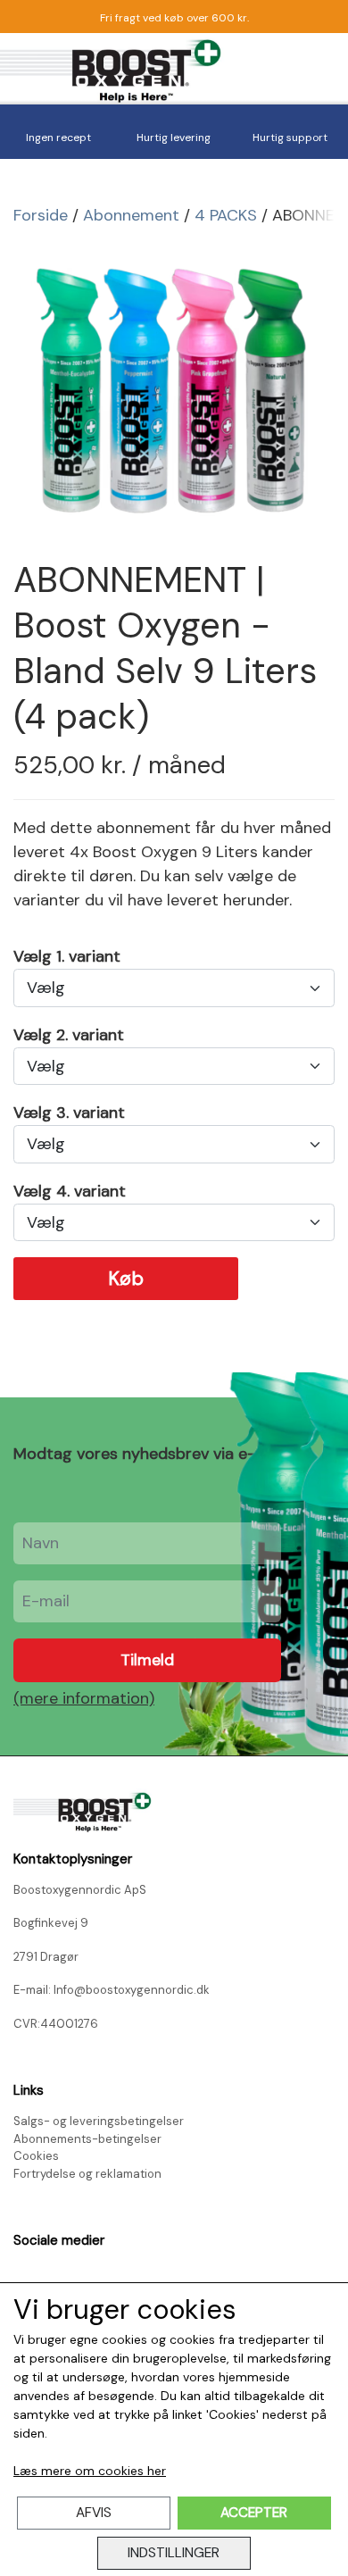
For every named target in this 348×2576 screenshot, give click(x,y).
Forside (41, 215)
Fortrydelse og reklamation (87, 2174)
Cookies (36, 2156)
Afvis (94, 2513)
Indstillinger (174, 2553)
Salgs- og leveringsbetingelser (99, 2121)
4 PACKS (226, 215)
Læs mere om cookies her (90, 2471)
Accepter (254, 2513)
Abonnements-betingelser (87, 2139)
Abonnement (131, 215)
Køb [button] (126, 1279)
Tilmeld (147, 1660)
